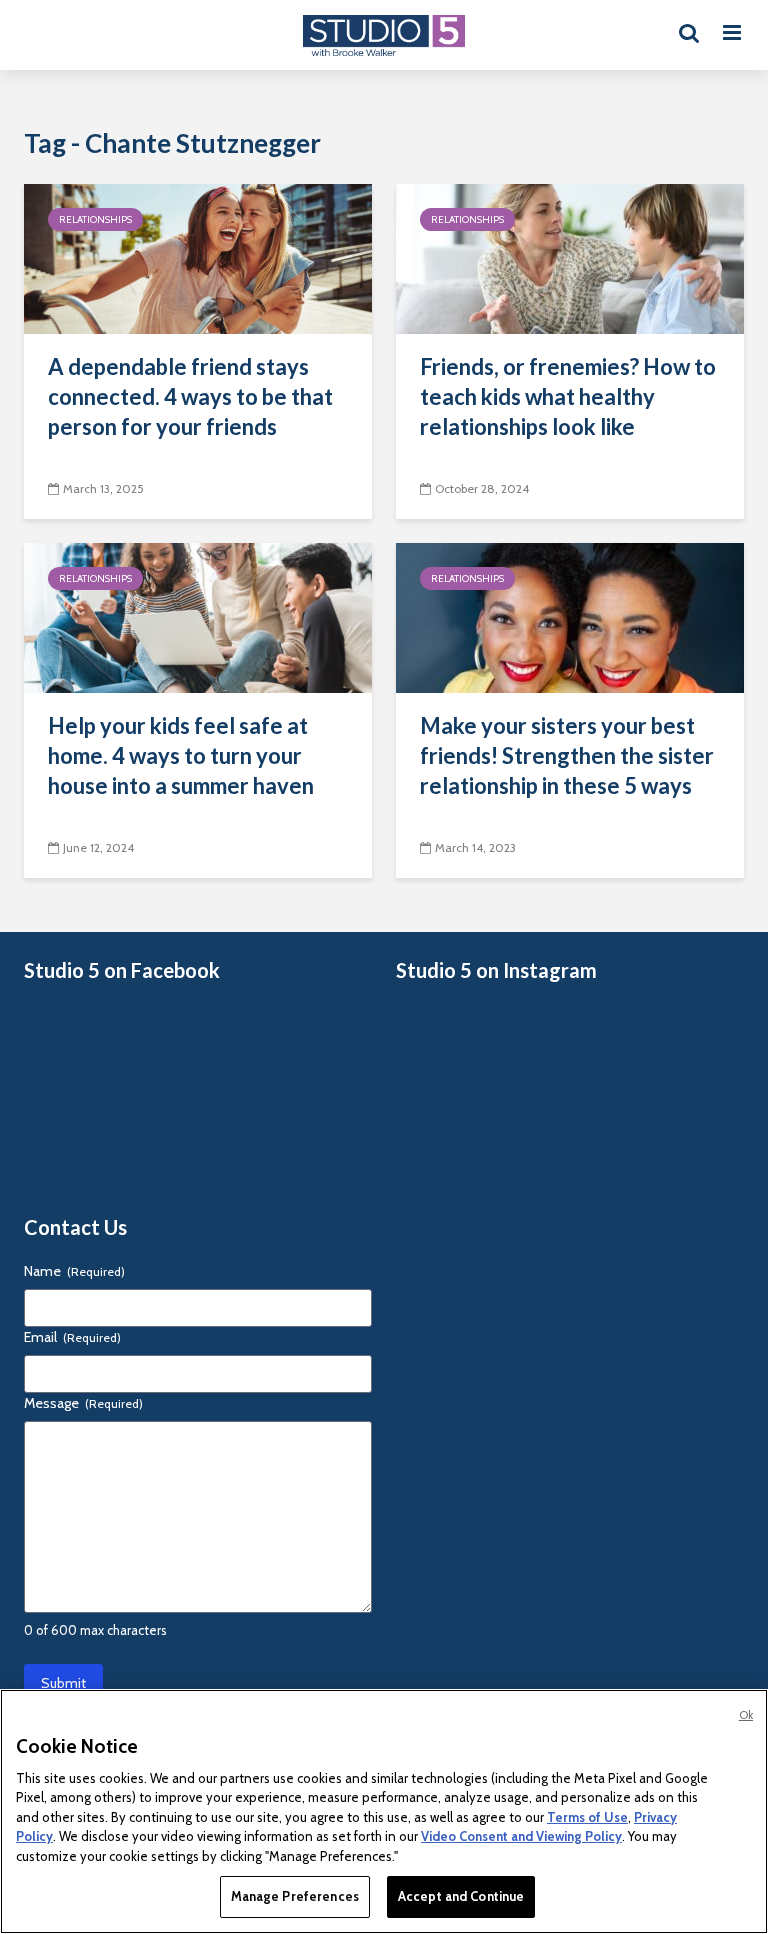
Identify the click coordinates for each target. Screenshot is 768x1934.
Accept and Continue (461, 1896)
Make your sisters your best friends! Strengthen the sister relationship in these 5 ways (567, 755)
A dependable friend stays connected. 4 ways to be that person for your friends (190, 396)
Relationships (95, 219)
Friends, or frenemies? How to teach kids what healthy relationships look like (568, 396)
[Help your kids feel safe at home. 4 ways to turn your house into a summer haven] (198, 616)
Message (83, 1403)
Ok (746, 1715)
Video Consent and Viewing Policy (521, 1836)
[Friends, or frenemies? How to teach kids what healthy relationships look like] (570, 257)
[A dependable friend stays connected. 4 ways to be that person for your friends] (198, 257)
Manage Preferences (295, 1896)
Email (72, 1337)
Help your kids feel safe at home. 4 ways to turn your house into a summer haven (181, 755)
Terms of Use (587, 1817)
